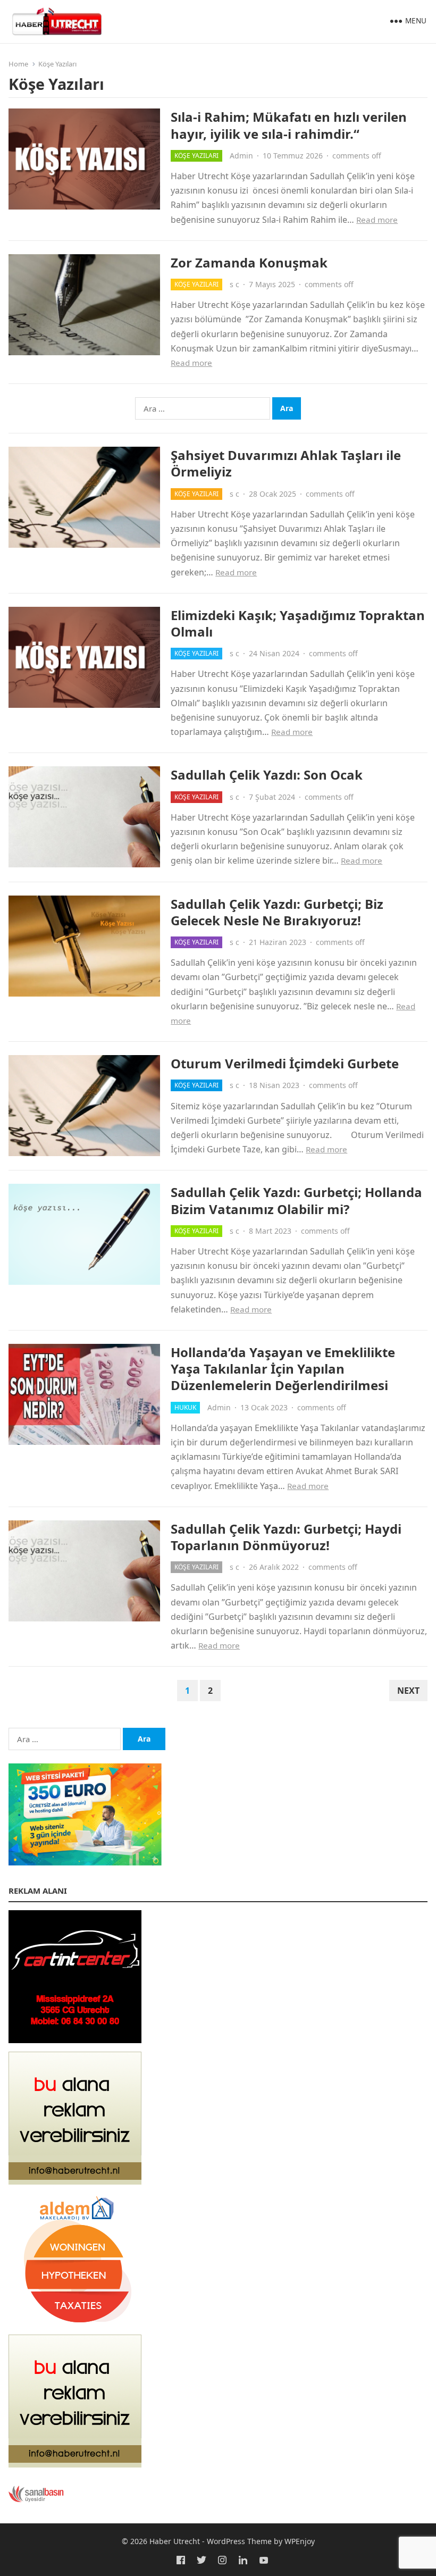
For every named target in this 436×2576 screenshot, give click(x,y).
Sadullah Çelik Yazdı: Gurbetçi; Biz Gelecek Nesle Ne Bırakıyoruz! (277, 912)
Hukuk (185, 1407)
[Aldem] (75, 2323)
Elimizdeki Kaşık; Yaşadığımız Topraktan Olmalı (298, 623)
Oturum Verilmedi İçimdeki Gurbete (285, 1063)
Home (18, 64)
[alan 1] (75, 2464)
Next (408, 1691)
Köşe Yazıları (196, 156)
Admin (241, 156)
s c (234, 284)
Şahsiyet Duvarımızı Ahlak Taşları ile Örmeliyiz (286, 463)
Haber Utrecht (175, 2541)
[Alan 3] (75, 2181)
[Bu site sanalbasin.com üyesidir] (36, 2499)
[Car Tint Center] (75, 2040)
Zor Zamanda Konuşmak (249, 262)
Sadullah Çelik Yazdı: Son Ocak (267, 775)
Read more (377, 220)
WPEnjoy (300, 2541)
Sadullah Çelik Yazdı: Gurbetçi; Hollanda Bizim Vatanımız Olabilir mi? (296, 1200)
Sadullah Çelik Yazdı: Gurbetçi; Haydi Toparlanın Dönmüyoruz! (286, 1537)
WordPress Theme (239, 2541)
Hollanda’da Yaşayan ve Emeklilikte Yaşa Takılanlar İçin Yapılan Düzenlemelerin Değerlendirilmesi (283, 1369)
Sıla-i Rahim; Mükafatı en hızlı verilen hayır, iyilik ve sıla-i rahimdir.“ (289, 125)
